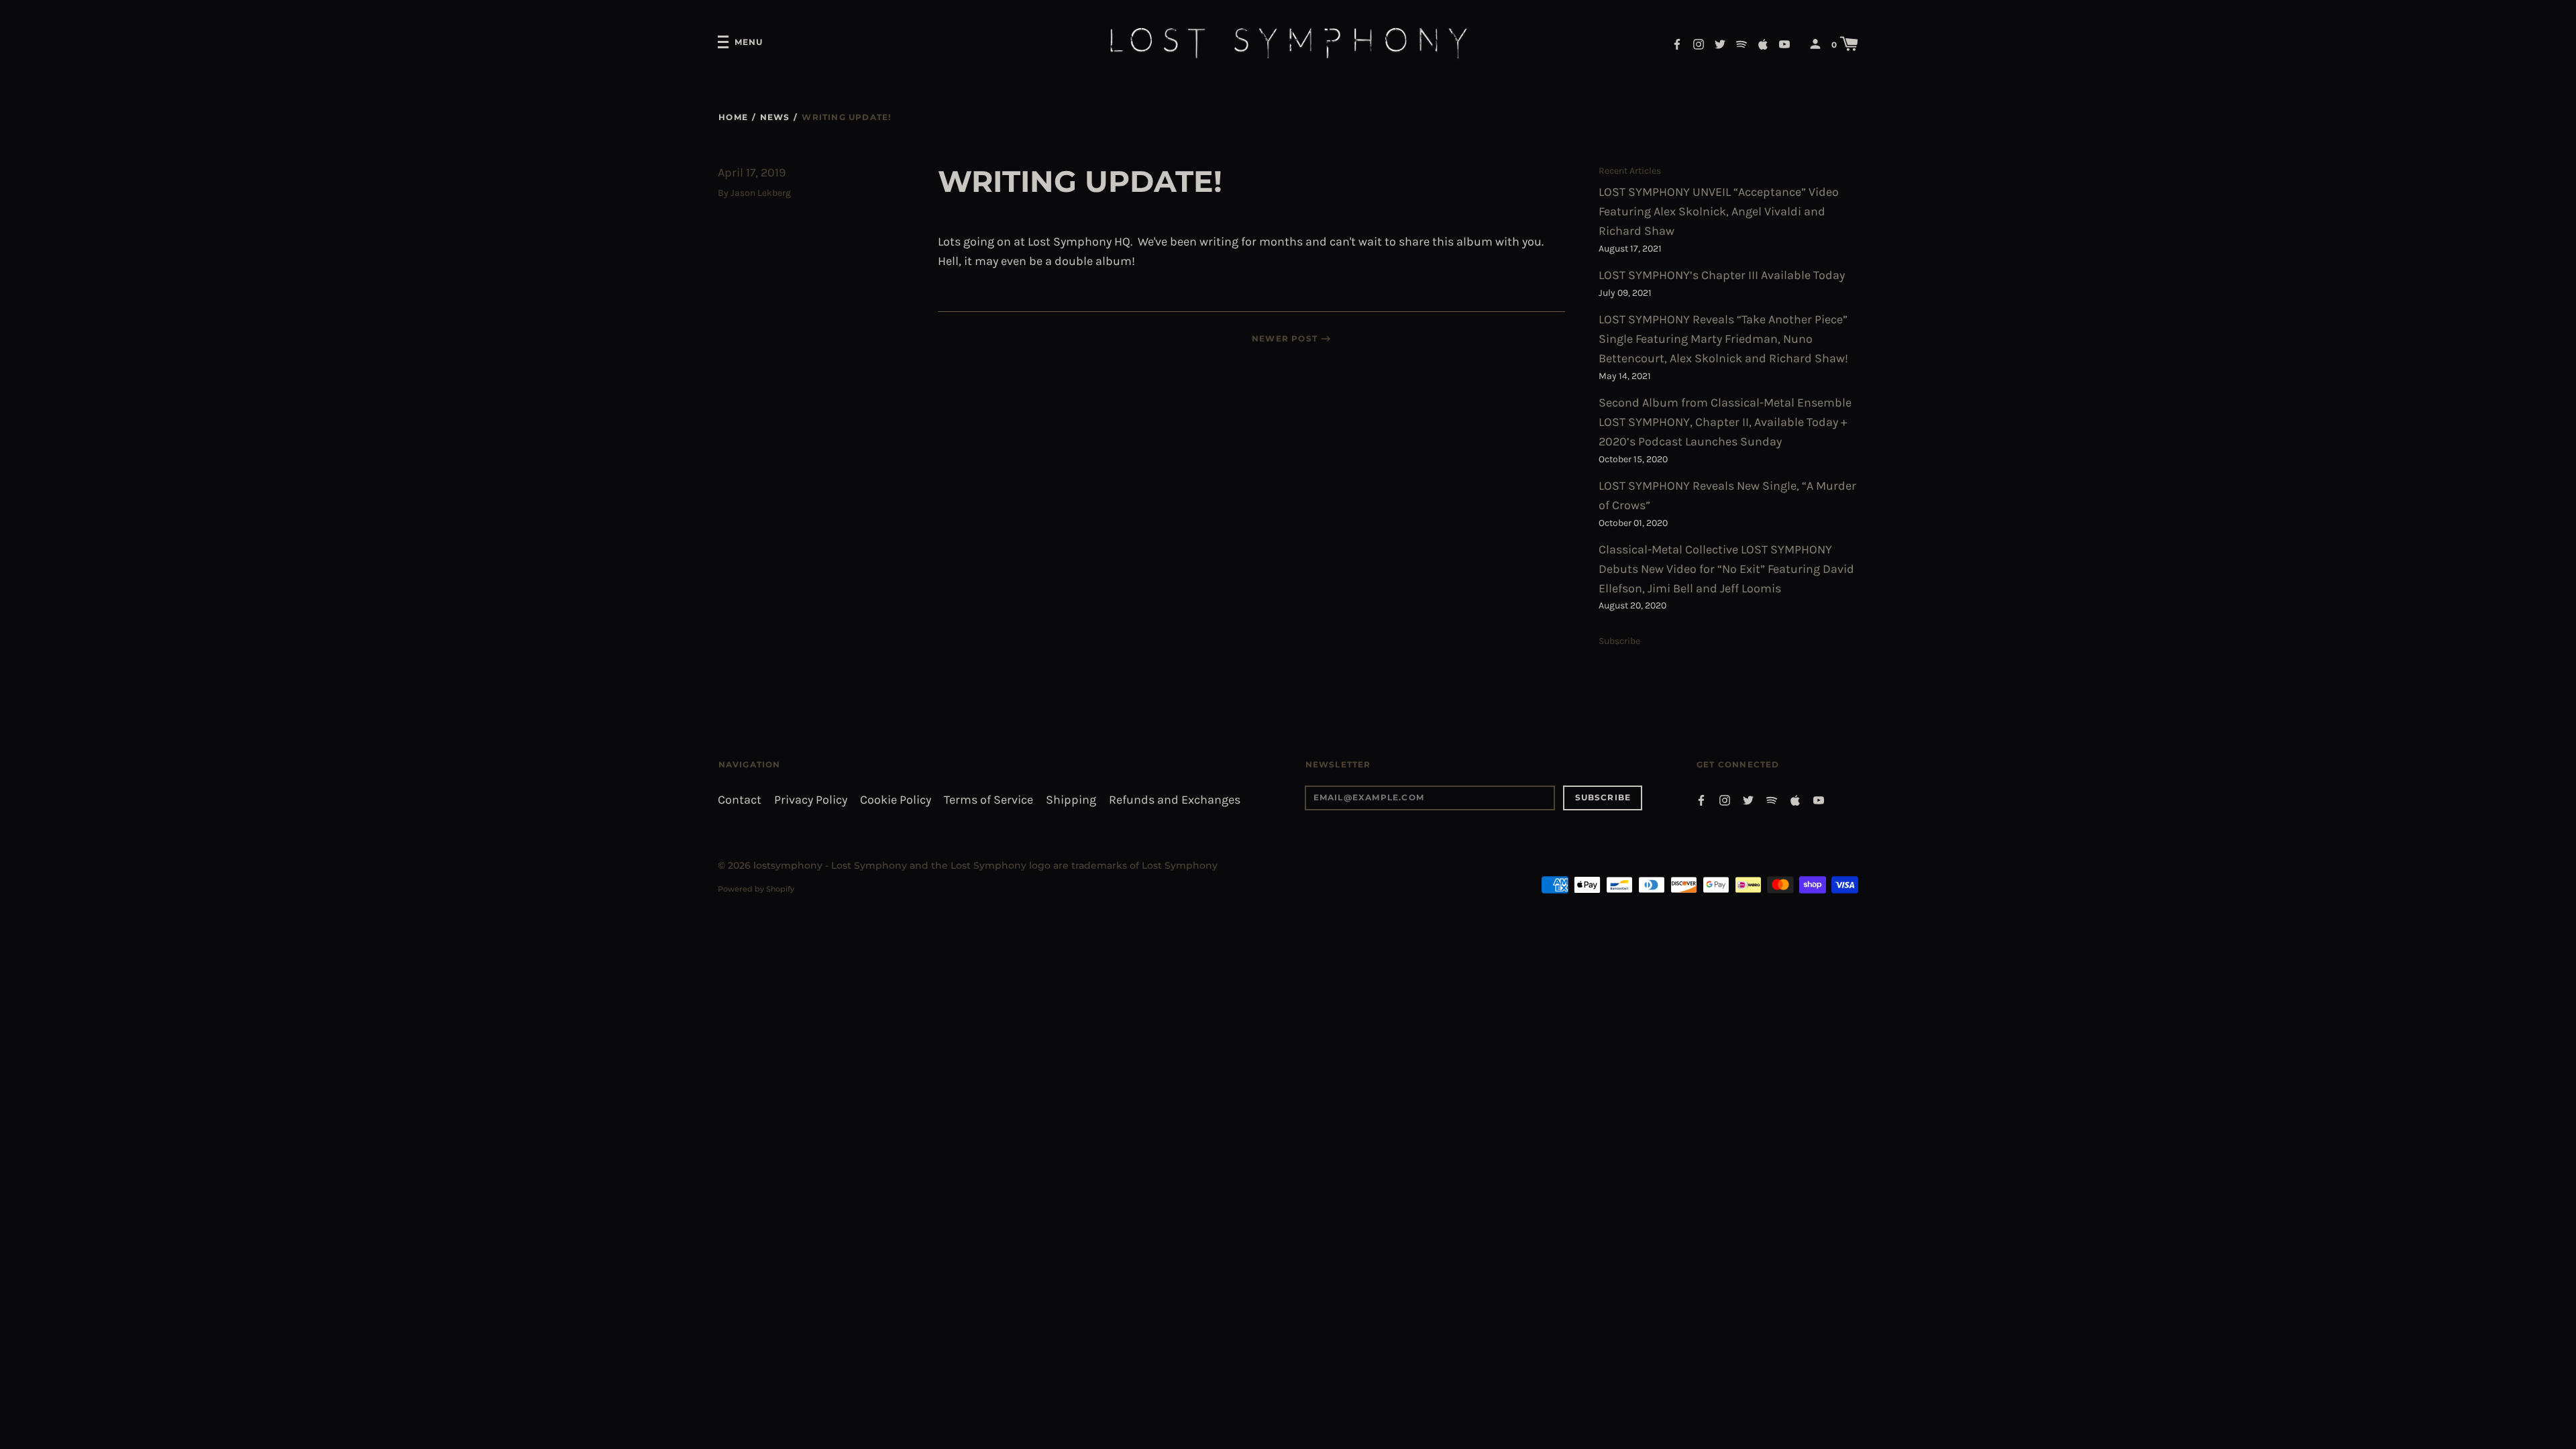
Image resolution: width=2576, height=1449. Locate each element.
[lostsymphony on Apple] (1763, 43)
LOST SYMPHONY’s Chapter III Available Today (1722, 275)
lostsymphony (788, 865)
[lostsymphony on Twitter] (1720, 43)
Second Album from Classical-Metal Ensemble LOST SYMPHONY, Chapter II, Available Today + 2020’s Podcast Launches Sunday (1725, 422)
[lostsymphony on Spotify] (1741, 43)
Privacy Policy (811, 800)
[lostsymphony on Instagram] (1699, 43)
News (775, 117)
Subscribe (1619, 641)
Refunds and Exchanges (1175, 800)
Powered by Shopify (756, 889)
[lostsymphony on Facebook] (1677, 43)
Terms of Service (988, 800)
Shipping (1071, 800)
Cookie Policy (896, 800)
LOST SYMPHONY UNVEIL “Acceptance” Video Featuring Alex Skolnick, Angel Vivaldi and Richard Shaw (1719, 212)
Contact (740, 800)
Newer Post (1285, 338)
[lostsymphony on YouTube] (1784, 43)
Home (733, 117)
